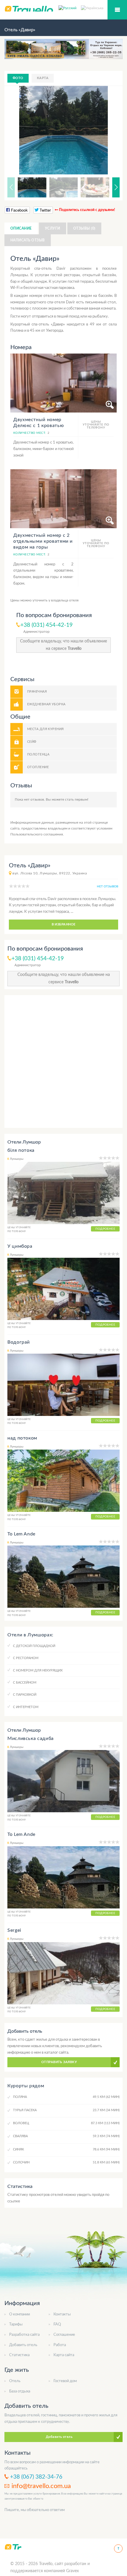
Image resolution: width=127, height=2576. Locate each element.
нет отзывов (108, 887)
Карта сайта (64, 2355)
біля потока (21, 1150)
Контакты (62, 2314)
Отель (15, 2381)
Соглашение (64, 2335)
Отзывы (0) (84, 228)
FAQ (57, 2324)
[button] (108, 130)
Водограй (19, 1342)
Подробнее (105, 1229)
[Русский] (70, 8)
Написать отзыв (28, 240)
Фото (18, 78)
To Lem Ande (21, 1534)
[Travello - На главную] (13, 2547)
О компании (19, 2314)
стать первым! (77, 799)
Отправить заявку (59, 2062)
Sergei (14, 1930)
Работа (60, 2345)
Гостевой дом (65, 2381)
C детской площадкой (34, 1646)
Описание (21, 228)
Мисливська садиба (31, 1738)
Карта (43, 78)
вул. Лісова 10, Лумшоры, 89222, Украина (50, 873)
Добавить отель (23, 2345)
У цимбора (20, 1246)
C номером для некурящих (38, 1670)
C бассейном (25, 1683)
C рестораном (26, 1658)
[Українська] (92, 8)
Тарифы (16, 2324)
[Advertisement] (63, 1062)
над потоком (22, 1438)
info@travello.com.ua (41, 2486)
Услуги (53, 228)
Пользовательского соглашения (37, 834)
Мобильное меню (117, 10)
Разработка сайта (24, 2335)
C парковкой (25, 1695)
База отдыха (20, 2391)
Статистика (19, 2355)
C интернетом (26, 1707)
